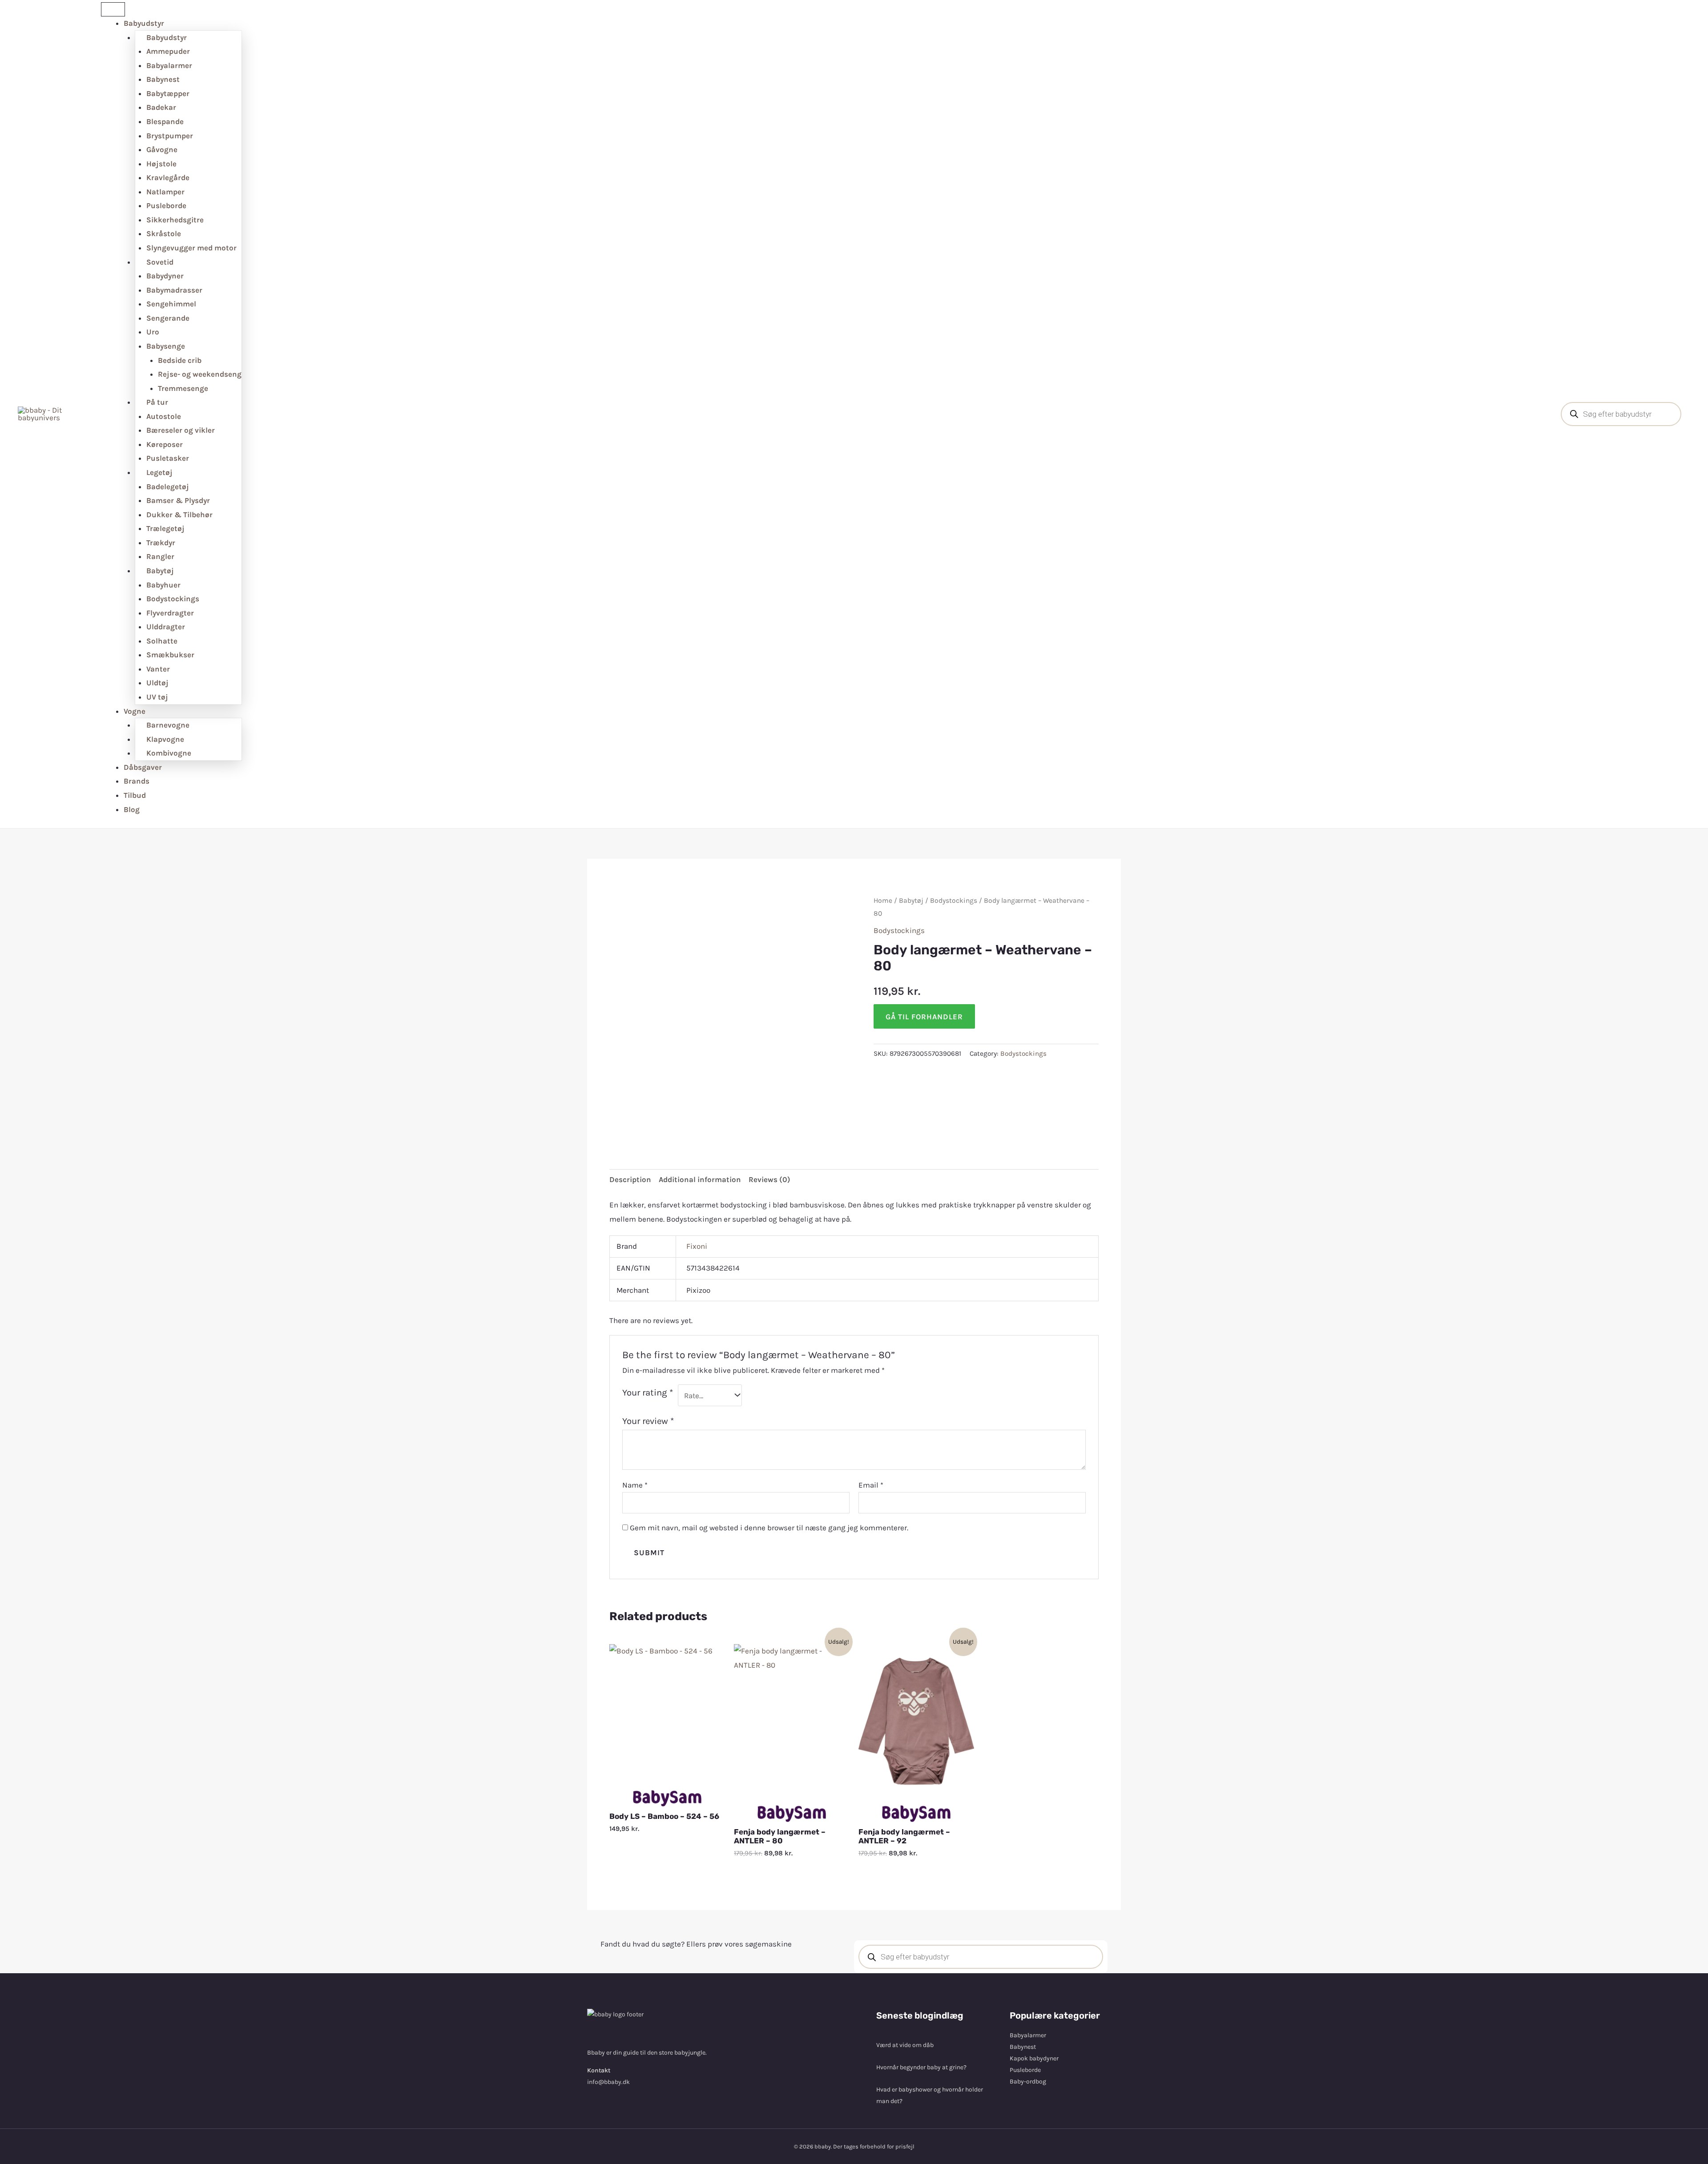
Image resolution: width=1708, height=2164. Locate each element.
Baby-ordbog (1028, 2082)
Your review (648, 1421)
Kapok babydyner (1034, 2058)
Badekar (161, 107)
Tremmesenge (183, 388)
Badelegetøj (168, 487)
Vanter (158, 669)
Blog (132, 809)
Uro (153, 332)
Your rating (648, 1392)
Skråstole (164, 233)
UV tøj (157, 697)
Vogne (135, 711)
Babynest (163, 79)
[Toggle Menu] (113, 9)
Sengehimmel (171, 304)
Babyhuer (163, 585)
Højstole (161, 164)
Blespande (165, 121)
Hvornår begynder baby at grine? (921, 2067)
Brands (137, 781)
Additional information (700, 1179)
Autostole (164, 416)
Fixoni (697, 1246)
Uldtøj (157, 683)
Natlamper (165, 192)
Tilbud (135, 795)
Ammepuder (168, 51)
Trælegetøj (165, 528)
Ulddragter (166, 627)
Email (871, 1485)
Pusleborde (166, 205)
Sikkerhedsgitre (175, 220)
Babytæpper (168, 93)
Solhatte (162, 641)
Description (630, 1179)
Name (635, 1485)
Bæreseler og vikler (181, 430)
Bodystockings (173, 599)
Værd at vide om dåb (905, 2045)
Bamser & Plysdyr (178, 500)
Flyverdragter (170, 613)
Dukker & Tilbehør (179, 515)
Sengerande (168, 318)
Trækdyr (161, 543)
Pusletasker (168, 458)
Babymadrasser (174, 290)
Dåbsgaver (143, 767)
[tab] (630, 1180)
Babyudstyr (144, 23)
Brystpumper (170, 136)
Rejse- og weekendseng (200, 374)
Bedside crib (180, 360)
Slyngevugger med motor (191, 248)
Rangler (160, 556)
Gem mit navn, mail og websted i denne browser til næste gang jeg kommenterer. (769, 1528)
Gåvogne (162, 149)
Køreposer (165, 444)
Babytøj (911, 901)
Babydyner (165, 276)
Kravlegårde (168, 177)
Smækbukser (170, 655)
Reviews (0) (769, 1179)
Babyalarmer (169, 65)
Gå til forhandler (924, 1017)
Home (883, 901)
